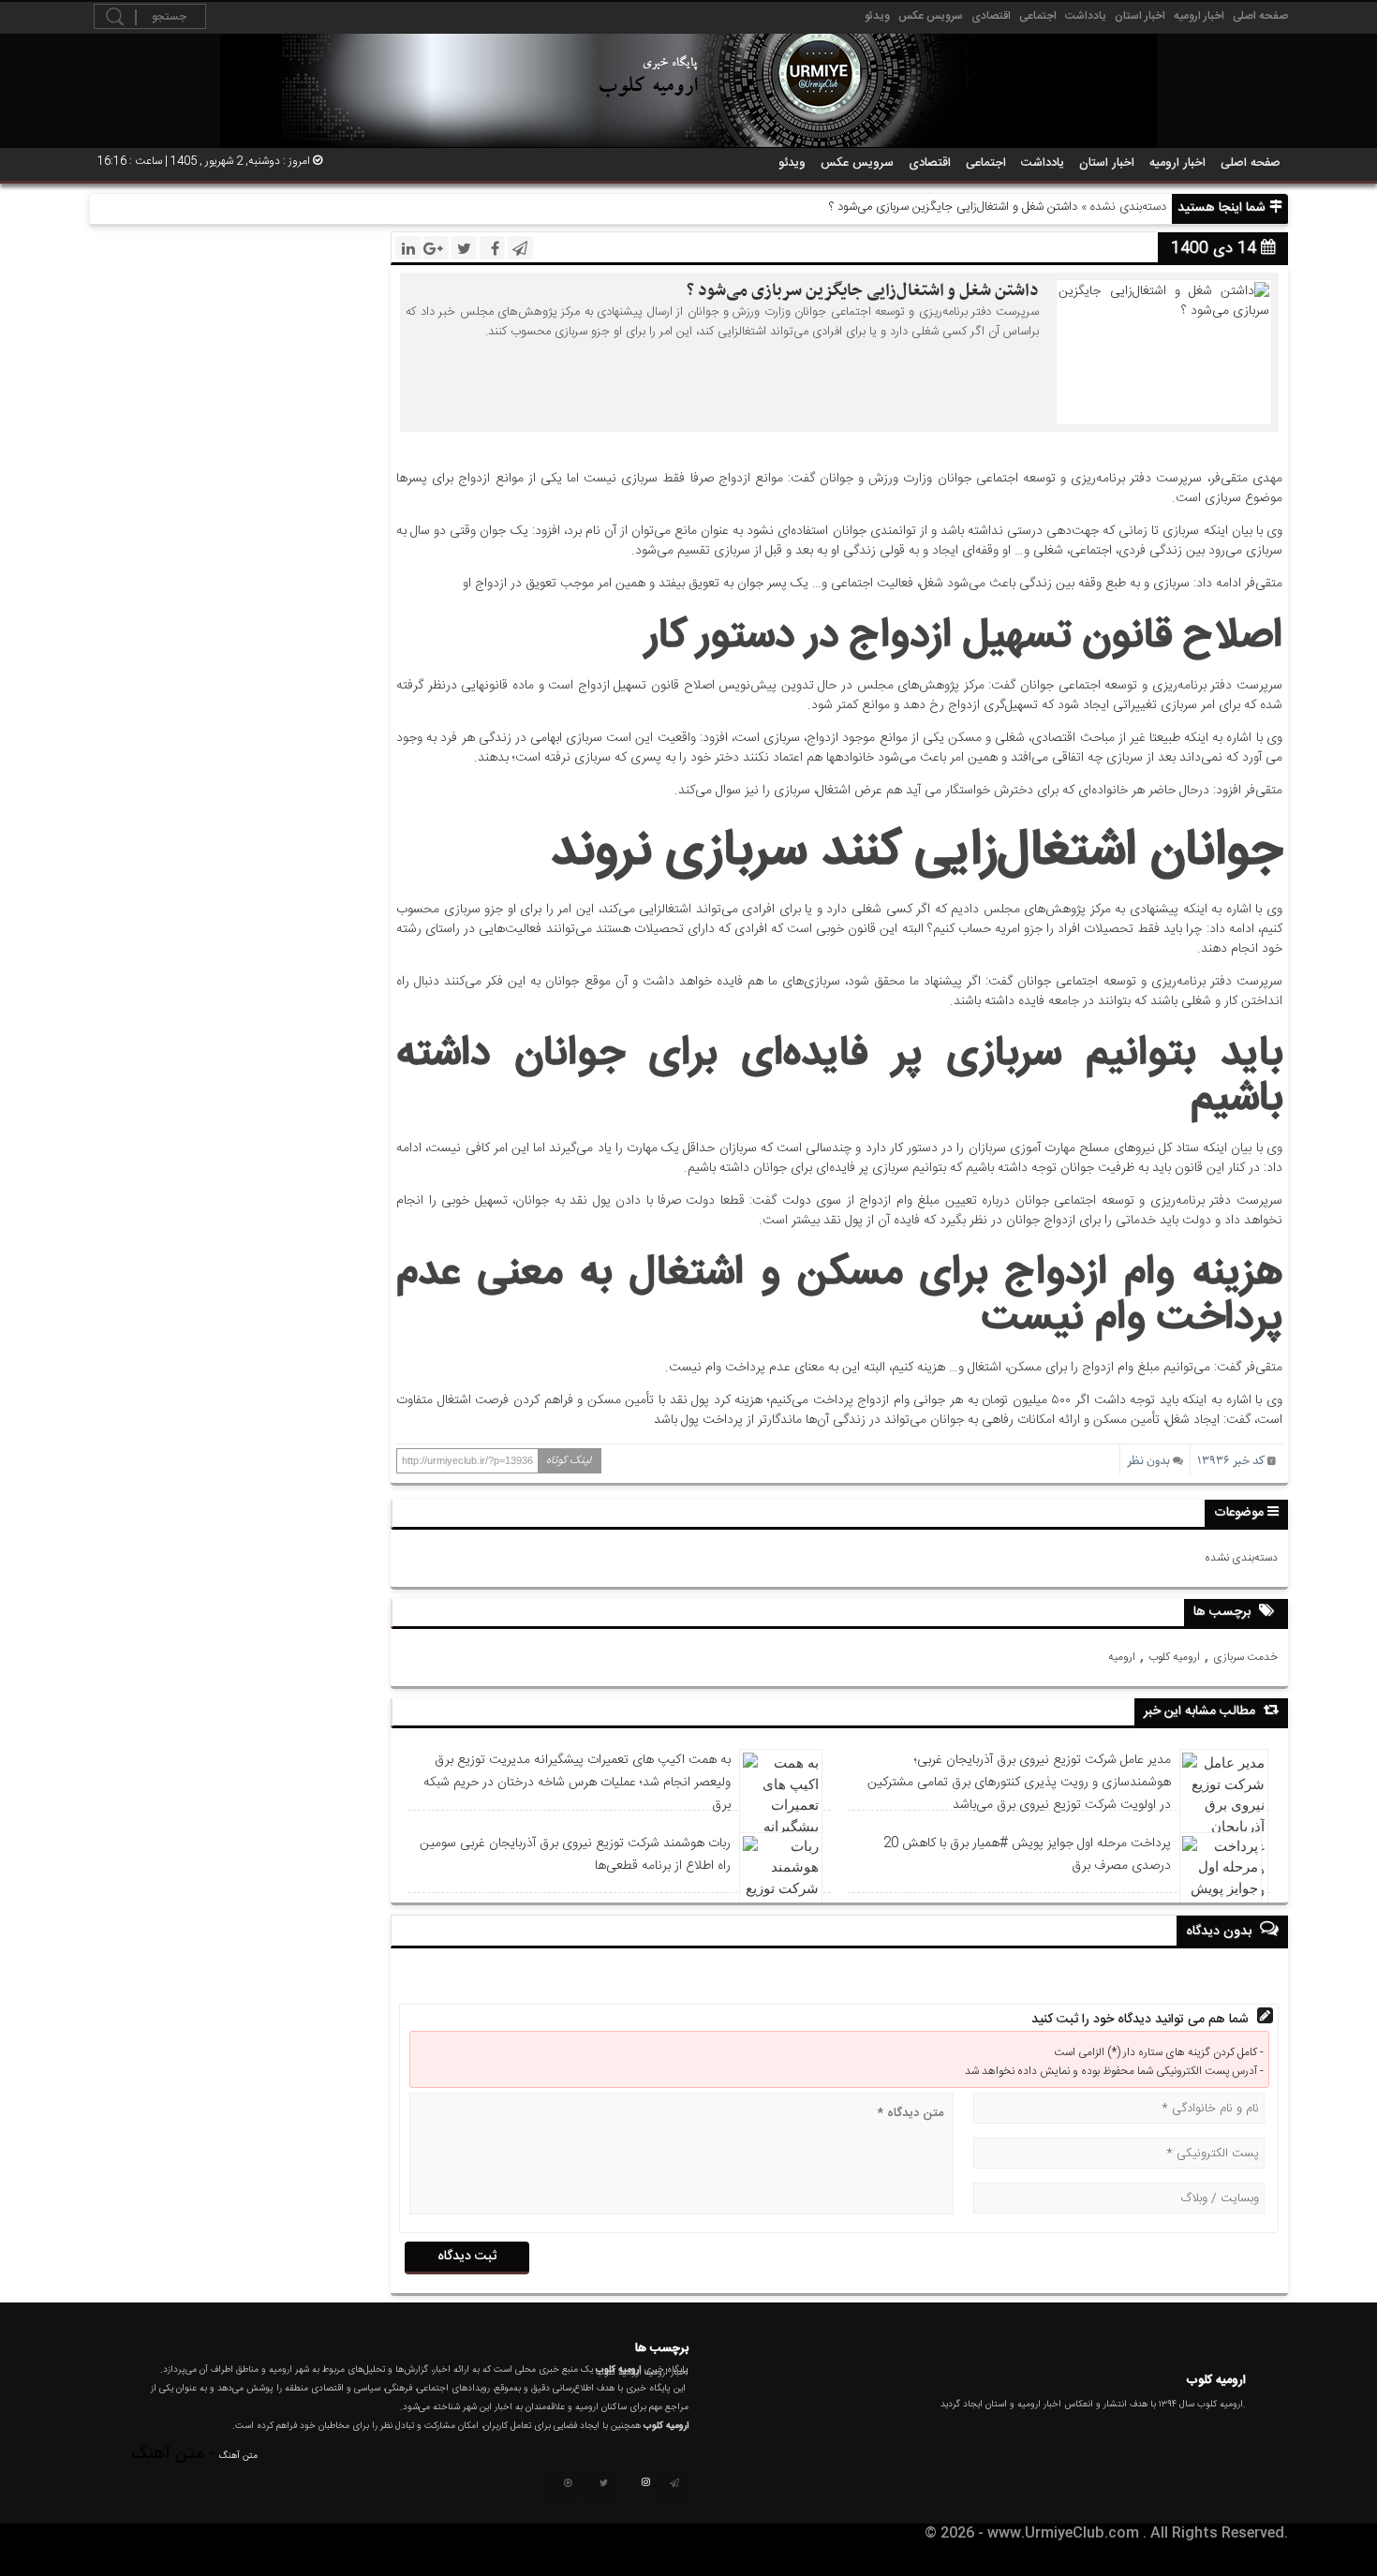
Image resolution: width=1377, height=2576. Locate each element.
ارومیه (1122, 1657)
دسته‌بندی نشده (1128, 207)
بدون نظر (1148, 1461)
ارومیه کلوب (1174, 1657)
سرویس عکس (931, 16)
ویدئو (877, 16)
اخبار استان (1140, 16)
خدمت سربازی (1245, 1657)
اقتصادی (991, 16)
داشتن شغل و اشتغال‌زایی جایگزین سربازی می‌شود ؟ (863, 291)
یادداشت (1086, 16)
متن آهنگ (238, 2456)
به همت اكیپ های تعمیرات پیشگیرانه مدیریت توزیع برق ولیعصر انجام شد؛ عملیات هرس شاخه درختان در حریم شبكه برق (577, 1783)
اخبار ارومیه (1199, 16)
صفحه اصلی (1260, 16)
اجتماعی (1038, 16)
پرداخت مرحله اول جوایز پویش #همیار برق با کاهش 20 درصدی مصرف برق (1027, 1855)
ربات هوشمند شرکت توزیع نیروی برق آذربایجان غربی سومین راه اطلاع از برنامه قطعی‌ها (575, 1855)
